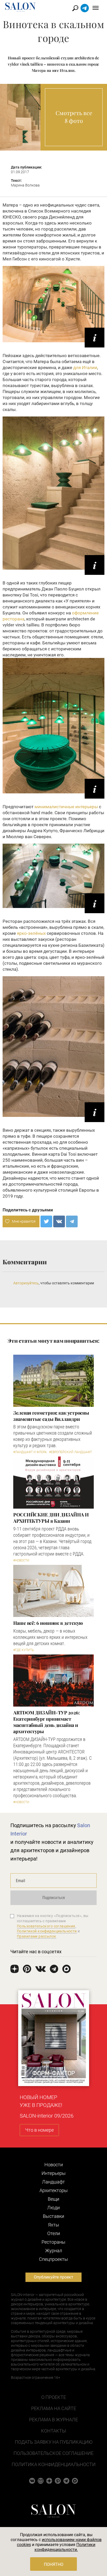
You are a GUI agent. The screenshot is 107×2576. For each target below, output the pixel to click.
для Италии (85, 368)
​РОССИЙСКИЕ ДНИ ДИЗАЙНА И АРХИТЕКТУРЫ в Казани (51, 1518)
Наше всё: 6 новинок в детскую (48, 1623)
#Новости (21, 1560)
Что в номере (39, 2130)
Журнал (54, 2251)
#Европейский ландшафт (71, 1452)
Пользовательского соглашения (46, 1926)
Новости (54, 2165)
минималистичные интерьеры (66, 807)
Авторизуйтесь (26, 1283)
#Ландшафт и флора (30, 1452)
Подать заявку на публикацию (54, 2442)
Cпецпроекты (53, 2259)
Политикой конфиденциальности (47, 1931)
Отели (54, 2233)
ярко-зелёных (31, 933)
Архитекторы (54, 2190)
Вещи (53, 2199)
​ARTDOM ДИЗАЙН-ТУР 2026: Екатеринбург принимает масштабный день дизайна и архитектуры (46, 1722)
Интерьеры (54, 2173)
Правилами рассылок (37, 1936)
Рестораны (53, 2242)
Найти (75, 8)
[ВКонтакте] (59, 1221)
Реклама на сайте (54, 2408)
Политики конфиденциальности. (65, 2547)
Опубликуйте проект (53, 2277)
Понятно (54, 2564)
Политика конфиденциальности (54, 2464)
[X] (46, 1221)
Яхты (54, 2225)
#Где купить (24, 1650)
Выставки (53, 2216)
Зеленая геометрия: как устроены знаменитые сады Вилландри (51, 1416)
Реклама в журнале (53, 2420)
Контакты (53, 2431)
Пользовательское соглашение (53, 2453)
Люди (53, 2208)
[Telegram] (72, 1221)
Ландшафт (53, 2182)
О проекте (54, 2397)
